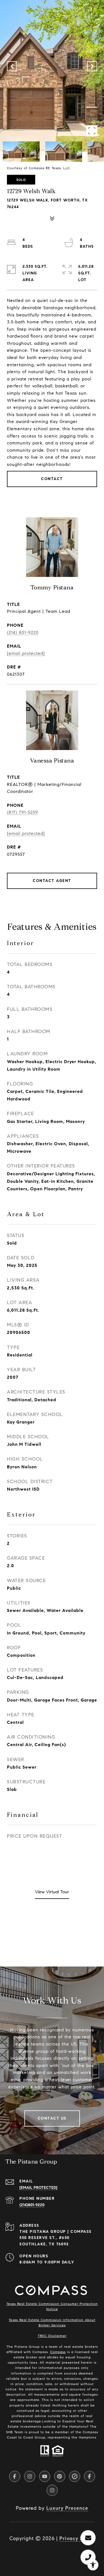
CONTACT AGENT (52, 881)
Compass (58, 2352)
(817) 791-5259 (22, 812)
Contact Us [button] (52, 2118)
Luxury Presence (67, 2508)
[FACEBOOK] (15, 2476)
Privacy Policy (77, 2538)
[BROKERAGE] (75, 2476)
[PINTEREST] (60, 2476)
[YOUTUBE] (45, 2476)
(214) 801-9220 (23, 632)
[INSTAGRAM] (30, 2476)
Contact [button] (52, 479)
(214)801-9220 (32, 2205)
